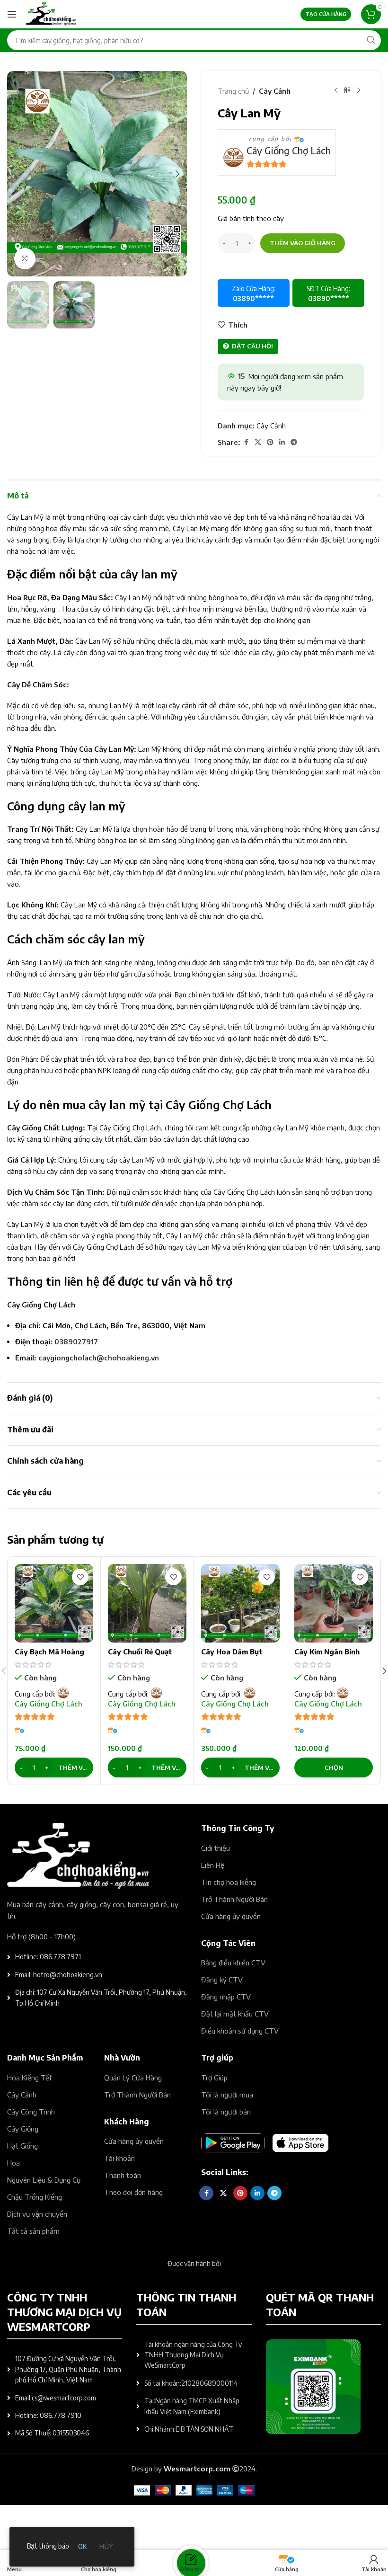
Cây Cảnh (275, 91)
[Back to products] (347, 91)
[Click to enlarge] (25, 259)
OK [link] (82, 2546)
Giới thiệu (216, 1848)
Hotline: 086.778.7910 (48, 2415)
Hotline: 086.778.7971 (48, 1957)
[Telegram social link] (294, 442)
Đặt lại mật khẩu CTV (235, 2014)
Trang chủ (233, 91)
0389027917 (76, 1341)
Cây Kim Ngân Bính (327, 1652)
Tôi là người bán (226, 2112)
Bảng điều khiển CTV (233, 1963)
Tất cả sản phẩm (33, 2231)
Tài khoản (119, 2158)
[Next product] (359, 91)
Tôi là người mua (227, 2095)
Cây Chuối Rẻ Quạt (140, 1652)
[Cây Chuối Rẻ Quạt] (147, 1603)
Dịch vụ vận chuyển (37, 2214)
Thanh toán (123, 2175)
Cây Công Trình (31, 2112)
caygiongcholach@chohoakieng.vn (99, 1358)
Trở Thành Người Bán (234, 1899)
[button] (17, 174)
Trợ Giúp (214, 2078)
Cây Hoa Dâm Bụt (232, 1652)
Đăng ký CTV (222, 1980)
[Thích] (80, 1577)
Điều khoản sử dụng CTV (240, 2031)
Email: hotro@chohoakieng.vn (59, 1975)
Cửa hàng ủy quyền (231, 1916)
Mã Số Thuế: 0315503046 (52, 2433)
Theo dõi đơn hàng (133, 2192)
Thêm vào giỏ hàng (303, 243)
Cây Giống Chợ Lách (289, 150)
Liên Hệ (213, 1865)
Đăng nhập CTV (226, 1997)
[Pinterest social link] (270, 442)
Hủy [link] (106, 2546)
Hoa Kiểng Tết (30, 2078)
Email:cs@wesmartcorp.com (56, 2398)
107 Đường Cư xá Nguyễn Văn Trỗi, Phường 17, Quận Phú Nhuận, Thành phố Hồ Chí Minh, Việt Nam (68, 2369)
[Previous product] (336, 91)
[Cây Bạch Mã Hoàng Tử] (54, 1603)
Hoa (13, 2163)
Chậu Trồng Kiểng (35, 2197)
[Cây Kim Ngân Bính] (334, 1603)
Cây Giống (23, 2129)
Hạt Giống (22, 2146)
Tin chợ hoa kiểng (229, 1882)
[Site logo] (51, 13)
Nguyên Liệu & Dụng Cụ (44, 2180)
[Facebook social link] (246, 442)
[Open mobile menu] (12, 14)
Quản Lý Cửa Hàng (133, 2078)
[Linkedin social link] (282, 442)
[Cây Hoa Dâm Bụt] (240, 1603)
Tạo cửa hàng (326, 14)
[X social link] (258, 442)
